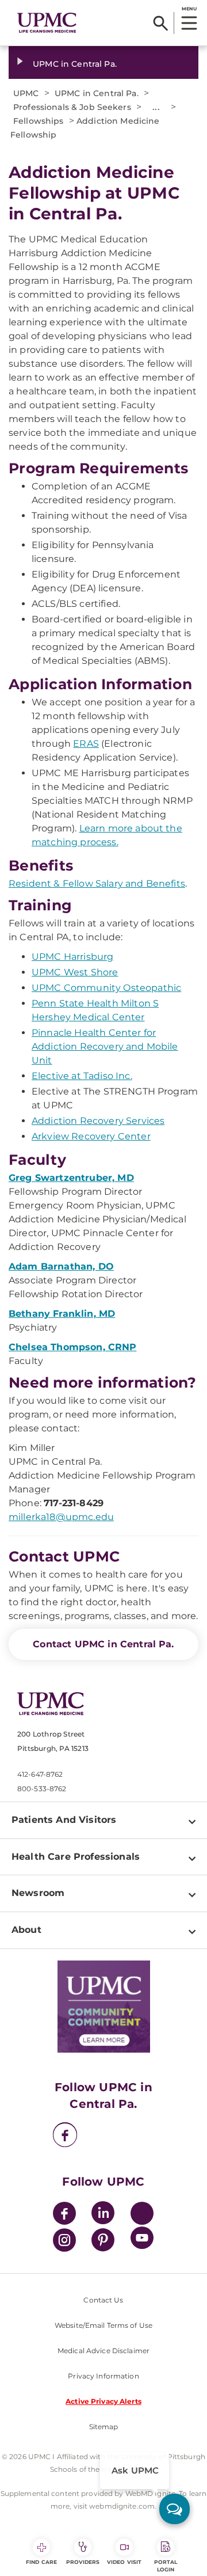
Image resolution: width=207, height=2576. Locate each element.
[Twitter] (142, 2213)
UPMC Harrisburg (72, 957)
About (26, 1930)
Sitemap (104, 2427)
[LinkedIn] (103, 2215)
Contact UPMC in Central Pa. (103, 1644)
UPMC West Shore (75, 972)
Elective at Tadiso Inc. (82, 1076)
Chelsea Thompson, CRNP (73, 1347)
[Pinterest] (103, 2242)
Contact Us (103, 2300)
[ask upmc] (175, 2509)
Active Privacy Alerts (103, 2401)
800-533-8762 (42, 1789)
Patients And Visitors (64, 1820)
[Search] (161, 23)
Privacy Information (103, 2376)
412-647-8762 (40, 1774)
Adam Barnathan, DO (61, 1266)
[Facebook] (65, 2136)
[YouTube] (142, 2239)
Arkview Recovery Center (91, 1136)
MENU (189, 9)
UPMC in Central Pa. (75, 64)
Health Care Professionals (76, 1857)
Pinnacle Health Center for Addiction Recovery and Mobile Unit (105, 1046)
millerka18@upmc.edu (61, 1517)
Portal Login (166, 2566)
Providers (83, 2562)
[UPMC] (47, 23)
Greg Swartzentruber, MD (71, 1178)
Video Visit (124, 2562)
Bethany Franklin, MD (62, 1314)
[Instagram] (64, 2242)
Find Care (41, 2562)
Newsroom (38, 1893)
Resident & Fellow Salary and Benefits (97, 884)
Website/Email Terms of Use (103, 2325)
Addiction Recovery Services (98, 1121)
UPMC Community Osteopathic (106, 988)
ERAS (86, 744)
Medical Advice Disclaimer (103, 2351)
